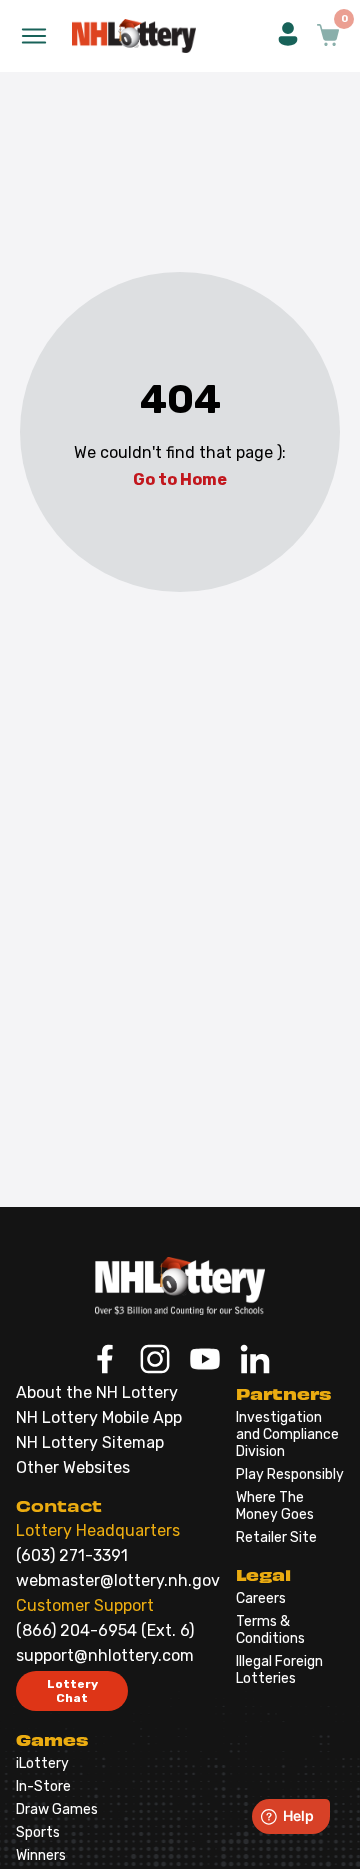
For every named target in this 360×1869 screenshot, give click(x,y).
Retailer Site (276, 1537)
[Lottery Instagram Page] (155, 1361)
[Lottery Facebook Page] (105, 1361)
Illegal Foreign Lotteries (279, 1670)
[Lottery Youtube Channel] (205, 1361)
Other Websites (73, 1467)
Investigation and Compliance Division (287, 1434)
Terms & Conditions (270, 1630)
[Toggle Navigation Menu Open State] (34, 36)
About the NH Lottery (97, 1392)
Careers (261, 1598)
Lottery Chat (72, 1691)
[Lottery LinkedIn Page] (255, 1361)
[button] (288, 36)
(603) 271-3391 (72, 1555)
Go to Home (180, 479)
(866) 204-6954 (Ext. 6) (105, 1630)
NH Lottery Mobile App (99, 1417)
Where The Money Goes (275, 1506)
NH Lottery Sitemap (90, 1442)
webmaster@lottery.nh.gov (118, 1580)
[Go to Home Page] (180, 1286)
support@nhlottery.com (105, 1655)
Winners (41, 1855)
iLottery (42, 1763)
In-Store (43, 1786)
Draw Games (57, 1809)
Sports (38, 1832)
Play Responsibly (290, 1474)
